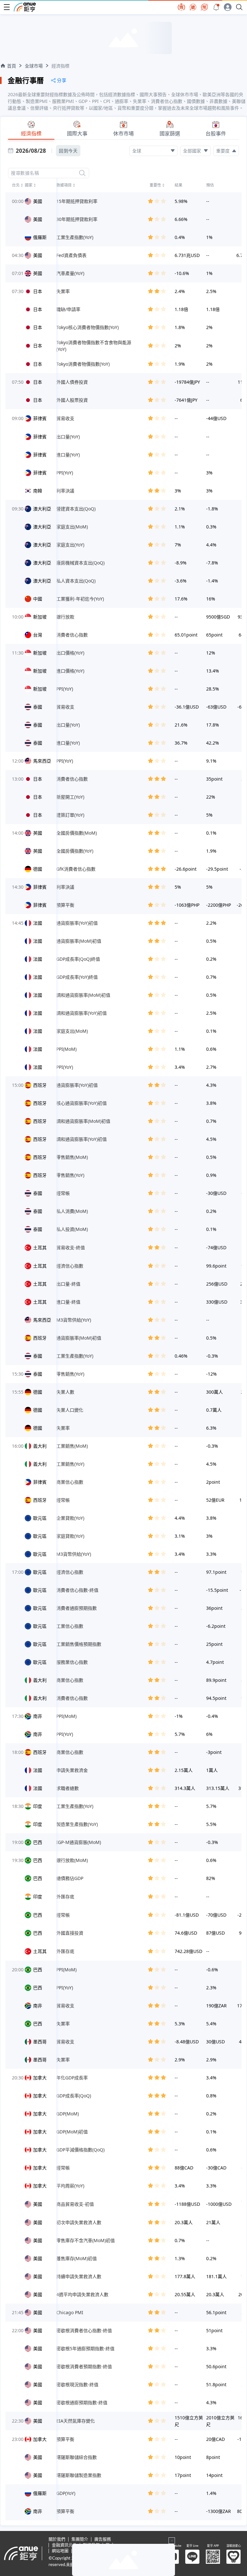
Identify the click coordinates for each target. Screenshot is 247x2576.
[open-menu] (7, 7)
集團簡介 (80, 2539)
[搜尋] (82, 173)
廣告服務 (103, 2539)
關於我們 (57, 2539)
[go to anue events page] (216, 7)
